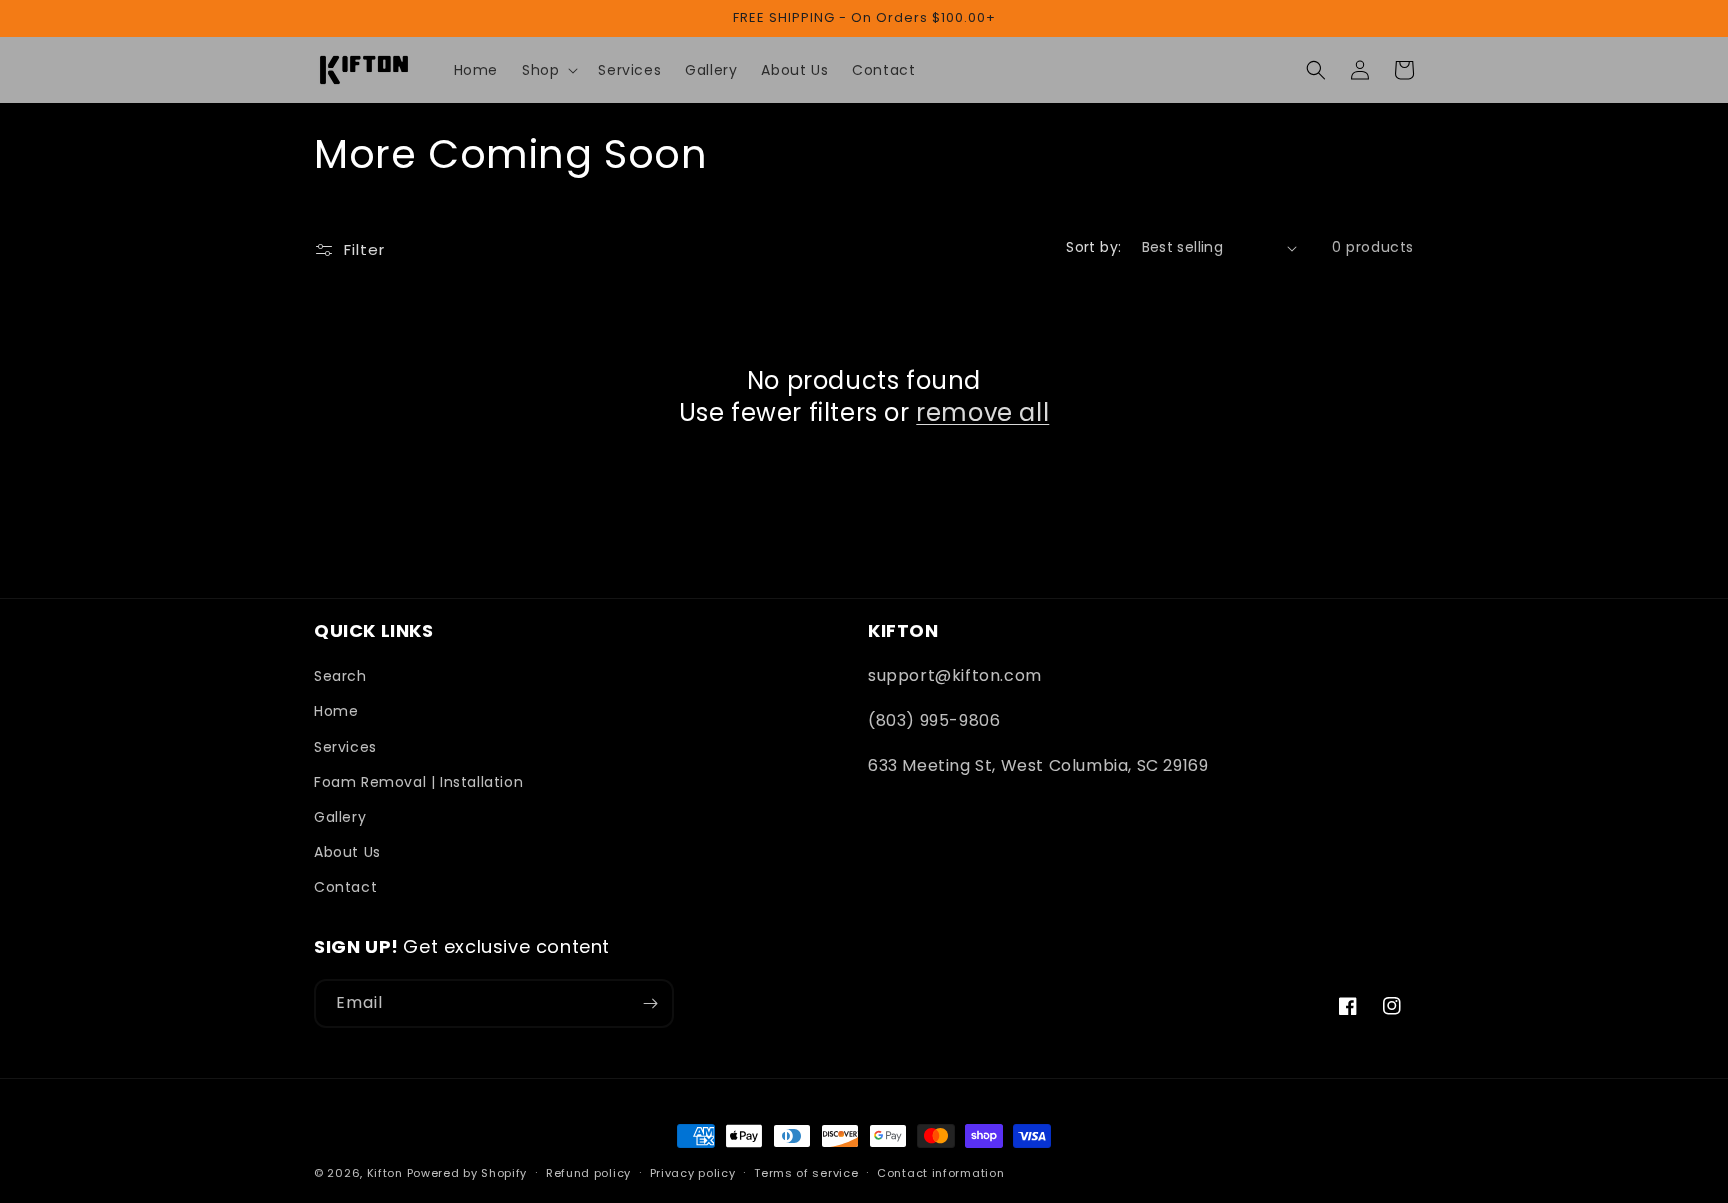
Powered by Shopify (467, 1173)
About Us (347, 852)
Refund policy (588, 1173)
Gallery (340, 817)
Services (345, 747)
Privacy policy (693, 1173)
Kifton (385, 1173)
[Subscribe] (650, 1003)
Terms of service (806, 1173)
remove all (982, 412)
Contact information (940, 1173)
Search (340, 676)
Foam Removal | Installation (418, 782)
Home (336, 711)
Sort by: (1093, 247)
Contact (345, 887)
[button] (548, 70)
